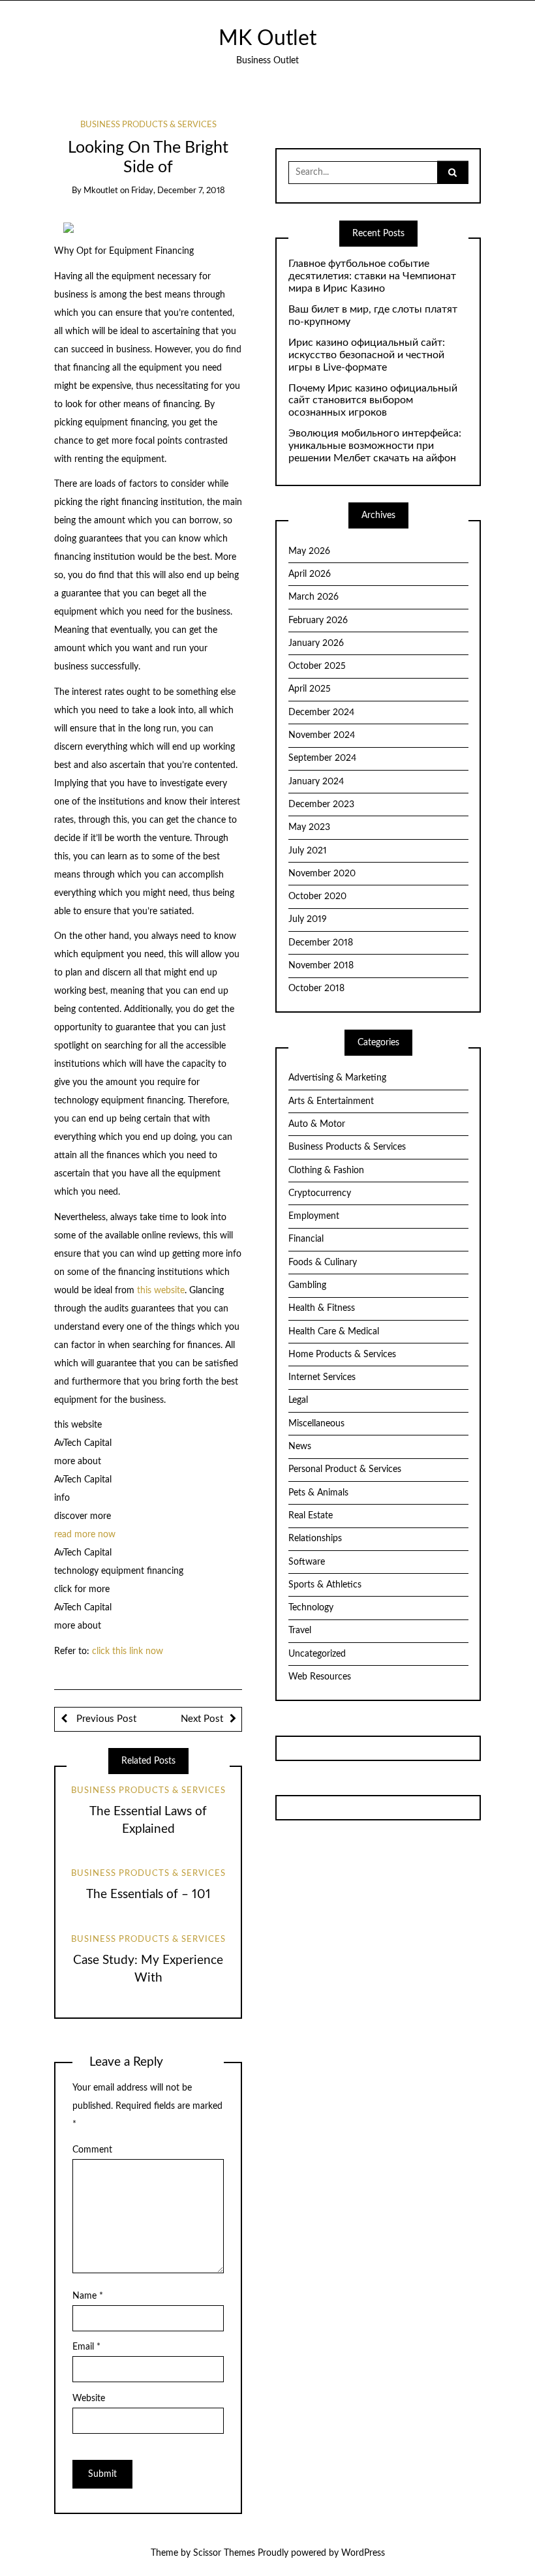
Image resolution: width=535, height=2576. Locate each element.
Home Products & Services (342, 1355)
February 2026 (318, 621)
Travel (300, 1631)
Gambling (307, 1285)
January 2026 (316, 643)
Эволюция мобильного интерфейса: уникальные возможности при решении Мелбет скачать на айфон (375, 446)
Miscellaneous (316, 1424)
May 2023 (309, 827)
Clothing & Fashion (326, 1171)
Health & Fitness (322, 1308)
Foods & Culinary (323, 1263)
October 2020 (317, 897)
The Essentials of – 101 (148, 1894)
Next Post (202, 1719)
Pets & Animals (318, 1493)
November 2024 (322, 735)
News (300, 1447)
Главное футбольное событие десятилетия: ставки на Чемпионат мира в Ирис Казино (372, 276)
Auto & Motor (317, 1124)
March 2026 (313, 597)
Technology (311, 1608)
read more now (85, 1535)
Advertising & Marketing (337, 1078)
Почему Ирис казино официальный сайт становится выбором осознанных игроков (373, 401)
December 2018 (321, 943)
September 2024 (322, 758)
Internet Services (322, 1377)
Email (86, 2347)
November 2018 (321, 966)
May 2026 (309, 551)
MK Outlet (267, 39)
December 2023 (321, 805)
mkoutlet (101, 191)
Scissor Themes (224, 2553)
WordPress (363, 2553)
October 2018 (316, 989)
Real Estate (311, 1516)
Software (307, 1562)
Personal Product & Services (345, 1469)
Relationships (315, 1539)
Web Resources (320, 1677)
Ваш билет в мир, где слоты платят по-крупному (373, 315)
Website (89, 2399)
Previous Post (105, 1719)
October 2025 (317, 666)
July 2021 (308, 851)
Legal (298, 1400)
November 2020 (322, 874)
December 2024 (321, 713)
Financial (306, 1239)
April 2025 (310, 689)
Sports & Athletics (325, 1585)
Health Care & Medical (334, 1332)
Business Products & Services (148, 125)
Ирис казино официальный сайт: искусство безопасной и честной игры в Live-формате (367, 355)
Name (88, 2296)
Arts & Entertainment (331, 1101)
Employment (314, 1216)
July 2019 (308, 919)
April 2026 (310, 574)
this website (161, 1291)
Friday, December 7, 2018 (178, 191)
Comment (92, 2150)
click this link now (128, 1651)
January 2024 (316, 782)
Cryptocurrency (320, 1193)
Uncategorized (317, 1654)
